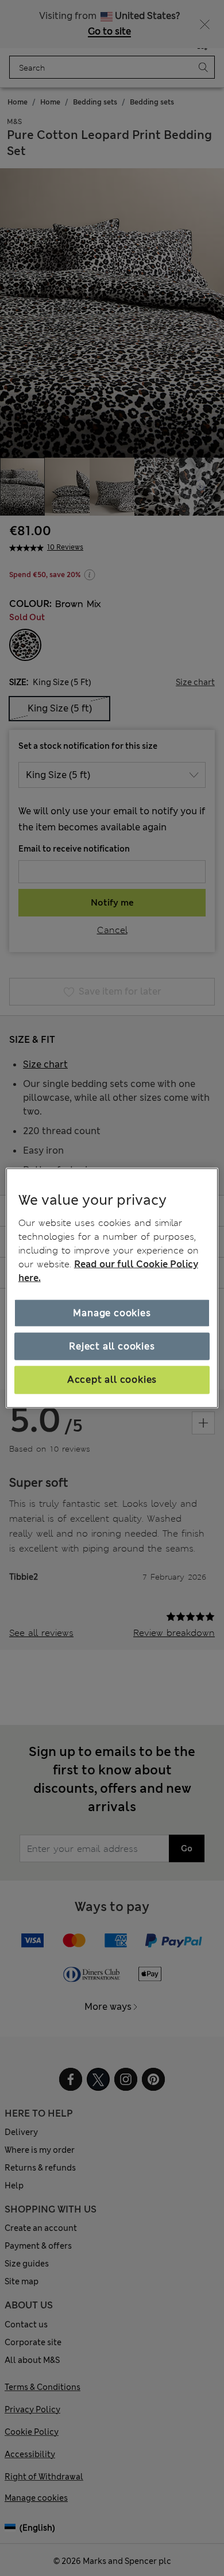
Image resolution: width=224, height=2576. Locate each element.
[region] (112, 1288)
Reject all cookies (112, 1346)
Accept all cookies (112, 1380)
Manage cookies (112, 1312)
